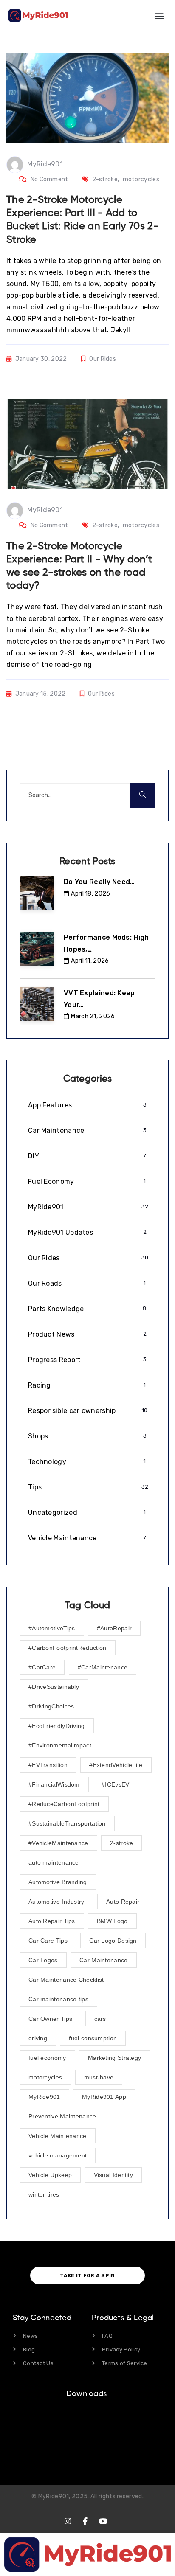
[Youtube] (103, 2521)
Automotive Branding (58, 1882)
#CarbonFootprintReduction (68, 1648)
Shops (87, 1436)
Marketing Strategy (114, 2058)
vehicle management (58, 2155)
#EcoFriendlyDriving (57, 1726)
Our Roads (87, 1283)
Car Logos (43, 1960)
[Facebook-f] (86, 2521)
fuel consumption (93, 2038)
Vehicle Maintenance (87, 1538)
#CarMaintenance (103, 1667)
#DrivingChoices (51, 1706)
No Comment (49, 179)
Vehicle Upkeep (50, 2175)
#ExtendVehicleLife (116, 1765)
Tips (88, 1487)
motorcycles (141, 179)
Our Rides (103, 359)
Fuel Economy (87, 1181)
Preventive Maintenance (62, 2116)
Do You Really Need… (99, 882)
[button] (159, 15)
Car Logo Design (113, 1941)
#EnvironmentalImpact (60, 1745)
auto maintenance (54, 1862)
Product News (87, 1334)
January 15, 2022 (41, 694)
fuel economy (47, 2058)
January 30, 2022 (41, 359)
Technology (87, 1462)
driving (38, 2038)
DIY (87, 1156)
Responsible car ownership (88, 1411)
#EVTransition (48, 1765)
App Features (87, 1105)
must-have (99, 2077)
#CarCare (42, 1667)
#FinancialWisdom (54, 1784)
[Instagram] (68, 2521)
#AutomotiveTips (52, 1628)
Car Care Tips (48, 1941)
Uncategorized (87, 1513)
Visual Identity (114, 2175)
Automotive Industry (56, 1902)
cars (100, 2019)
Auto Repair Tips (52, 1921)
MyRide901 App (104, 2097)
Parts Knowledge (87, 1309)
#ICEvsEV (115, 1784)
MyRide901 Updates (87, 1232)
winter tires (44, 2194)
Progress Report (87, 1360)
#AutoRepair (114, 1628)
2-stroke (105, 179)
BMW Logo (112, 1921)
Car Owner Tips (50, 2019)
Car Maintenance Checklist (66, 1980)
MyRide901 (45, 164)
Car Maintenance (87, 1131)
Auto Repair (123, 1902)
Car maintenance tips (58, 1999)
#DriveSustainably (54, 1687)
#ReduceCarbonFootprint (64, 1804)
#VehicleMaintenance (58, 1843)
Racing (87, 1385)
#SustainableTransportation (67, 1823)
